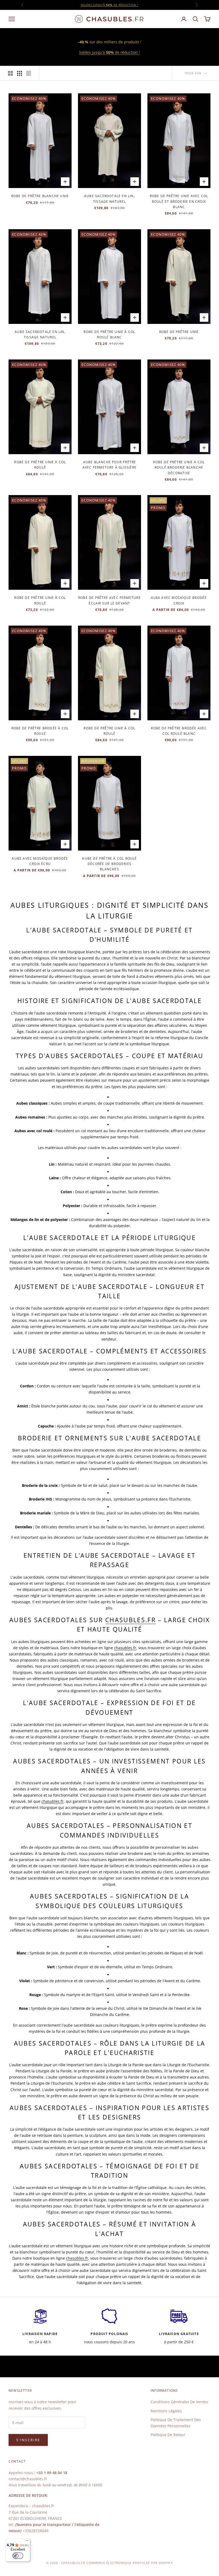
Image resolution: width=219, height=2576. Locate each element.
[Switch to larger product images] (10, 73)
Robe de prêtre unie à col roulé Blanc (109, 334)
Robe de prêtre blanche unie (40, 196)
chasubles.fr (130, 1620)
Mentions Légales (166, 2411)
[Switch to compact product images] (29, 73)
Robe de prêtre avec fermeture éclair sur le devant (109, 600)
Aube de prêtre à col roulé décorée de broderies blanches (109, 864)
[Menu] (27, 2542)
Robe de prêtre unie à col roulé (40, 465)
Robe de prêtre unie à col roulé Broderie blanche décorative (179, 468)
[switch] (18, 2556)
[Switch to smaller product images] (19, 73)
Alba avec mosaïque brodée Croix (179, 600)
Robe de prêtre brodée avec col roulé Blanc (179, 731)
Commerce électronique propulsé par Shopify (130, 2563)
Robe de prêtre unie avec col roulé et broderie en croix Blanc (179, 201)
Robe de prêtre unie (179, 332)
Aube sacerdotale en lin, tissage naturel (109, 199)
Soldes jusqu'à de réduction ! (109, 5)
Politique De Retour (168, 2435)
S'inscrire (28, 2440)
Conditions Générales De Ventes (179, 2402)
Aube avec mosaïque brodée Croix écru (40, 861)
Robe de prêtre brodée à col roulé (40, 731)
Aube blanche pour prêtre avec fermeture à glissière (109, 465)
